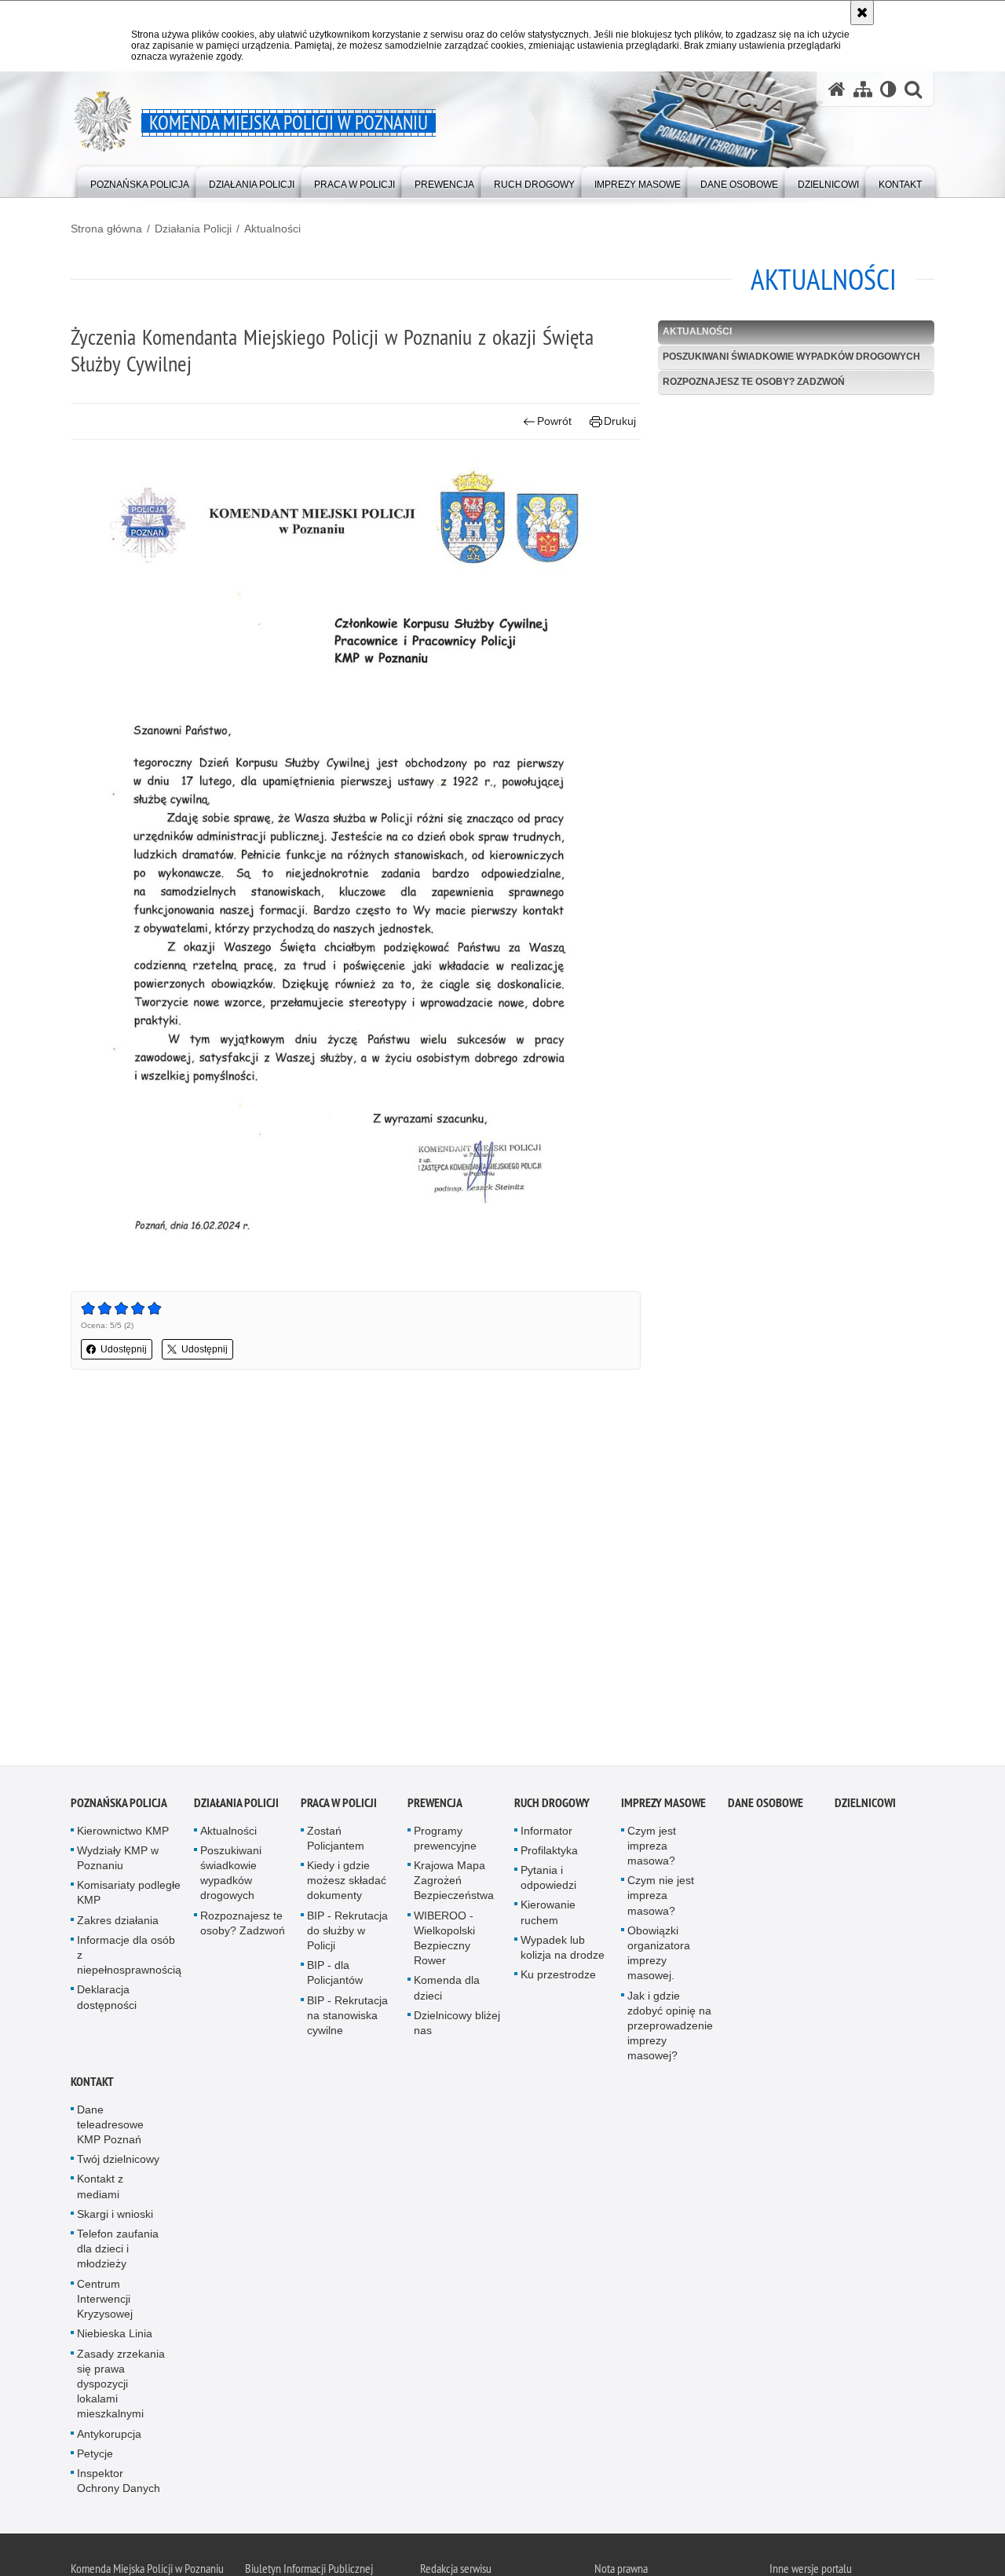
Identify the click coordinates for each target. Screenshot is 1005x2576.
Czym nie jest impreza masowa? (661, 1898)
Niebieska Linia (115, 2336)
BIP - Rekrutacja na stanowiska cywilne (347, 2018)
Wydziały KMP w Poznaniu (118, 1860)
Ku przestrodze (558, 1978)
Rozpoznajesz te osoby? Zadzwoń (754, 382)
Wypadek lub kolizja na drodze (563, 1950)
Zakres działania (118, 1923)
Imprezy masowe (663, 1805)
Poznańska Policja (119, 1805)
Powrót (554, 421)
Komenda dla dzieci (447, 1991)
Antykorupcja (109, 2436)
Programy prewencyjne (445, 1841)
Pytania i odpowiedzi (548, 1880)
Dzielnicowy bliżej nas (457, 2025)
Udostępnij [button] (124, 1349)
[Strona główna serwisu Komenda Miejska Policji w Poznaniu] (837, 89)
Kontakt (92, 2084)
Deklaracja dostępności (107, 2000)
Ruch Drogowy (552, 1805)
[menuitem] (140, 181)
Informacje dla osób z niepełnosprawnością (129, 1957)
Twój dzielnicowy (118, 2162)
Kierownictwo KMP (123, 1833)
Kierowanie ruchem (548, 1915)
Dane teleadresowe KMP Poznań (110, 2127)
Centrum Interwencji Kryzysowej (105, 2301)
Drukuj (620, 421)
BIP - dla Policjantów (335, 1976)
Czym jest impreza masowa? (652, 1848)
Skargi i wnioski (115, 2216)
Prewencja (435, 1805)
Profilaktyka (549, 1853)
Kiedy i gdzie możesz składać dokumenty (347, 1883)
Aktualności (272, 229)
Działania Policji (193, 229)
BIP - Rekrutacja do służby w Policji (347, 1933)
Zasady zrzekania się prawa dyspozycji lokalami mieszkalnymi (121, 2386)
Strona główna (106, 229)
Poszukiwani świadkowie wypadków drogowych (791, 357)
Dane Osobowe (766, 1805)
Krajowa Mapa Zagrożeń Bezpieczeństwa (454, 1883)
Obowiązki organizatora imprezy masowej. (659, 1956)
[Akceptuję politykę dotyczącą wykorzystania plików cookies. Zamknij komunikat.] (862, 13)
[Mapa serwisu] (863, 89)
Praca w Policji (339, 1805)
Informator (546, 1833)
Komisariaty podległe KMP (129, 1895)
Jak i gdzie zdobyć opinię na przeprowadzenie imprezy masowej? (670, 2028)
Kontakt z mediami (100, 2189)
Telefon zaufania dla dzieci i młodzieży (118, 2251)
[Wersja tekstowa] (888, 89)
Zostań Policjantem (336, 1841)
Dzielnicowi (865, 1805)
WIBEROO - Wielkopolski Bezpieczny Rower (444, 1941)
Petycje (95, 2456)
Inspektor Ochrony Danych (119, 2483)
